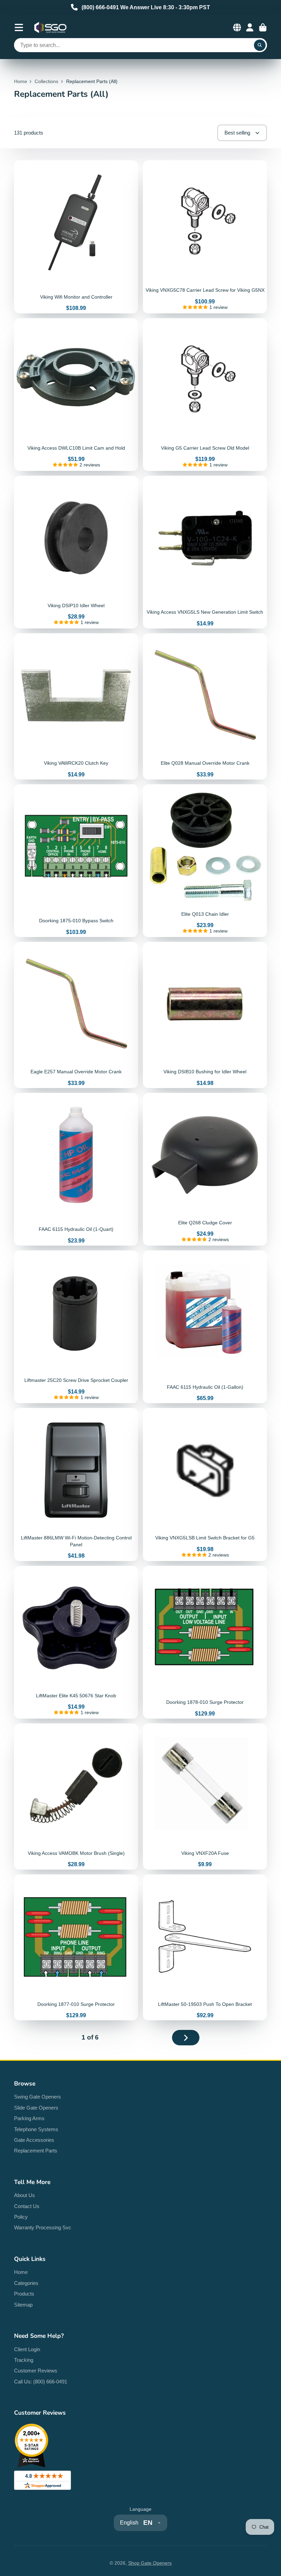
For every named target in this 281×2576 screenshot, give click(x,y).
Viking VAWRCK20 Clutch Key (76, 706)
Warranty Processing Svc (43, 2227)
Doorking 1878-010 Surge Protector (205, 1642)
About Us (25, 2195)
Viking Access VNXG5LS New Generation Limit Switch (205, 552)
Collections (46, 81)
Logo (50, 27)
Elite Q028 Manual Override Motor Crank (205, 706)
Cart (263, 27)
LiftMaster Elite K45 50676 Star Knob (76, 1642)
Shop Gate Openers (150, 2563)
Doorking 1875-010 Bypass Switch (76, 861)
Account (250, 27)
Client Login (27, 2349)
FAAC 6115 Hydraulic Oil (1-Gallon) (205, 1327)
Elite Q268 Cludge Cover (205, 1169)
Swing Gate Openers (38, 2097)
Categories (26, 2283)
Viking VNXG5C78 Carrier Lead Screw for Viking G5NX (205, 237)
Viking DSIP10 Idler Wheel (76, 552)
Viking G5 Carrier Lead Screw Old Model (205, 395)
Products (24, 2294)
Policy (21, 2217)
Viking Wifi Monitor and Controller (76, 237)
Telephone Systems (36, 2129)
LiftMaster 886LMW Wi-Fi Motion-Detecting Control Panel (76, 1484)
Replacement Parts (36, 2151)
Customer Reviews (36, 2371)
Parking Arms (29, 2118)
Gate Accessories (34, 2140)
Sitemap (23, 2305)
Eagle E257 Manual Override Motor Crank (76, 1015)
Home (21, 81)
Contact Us (27, 2206)
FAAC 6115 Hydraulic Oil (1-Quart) (76, 1169)
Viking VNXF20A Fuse (205, 1797)
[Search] (260, 45)
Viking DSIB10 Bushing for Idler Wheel (205, 1015)
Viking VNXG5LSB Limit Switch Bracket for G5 (205, 1484)
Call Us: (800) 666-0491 (41, 2382)
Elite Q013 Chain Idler (205, 861)
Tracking (24, 2360)
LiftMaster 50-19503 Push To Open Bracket (205, 1948)
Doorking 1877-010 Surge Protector (76, 1948)
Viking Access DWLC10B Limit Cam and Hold (76, 395)
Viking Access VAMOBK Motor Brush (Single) (76, 1797)
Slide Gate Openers (36, 2108)
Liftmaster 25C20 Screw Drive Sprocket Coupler (76, 1327)
